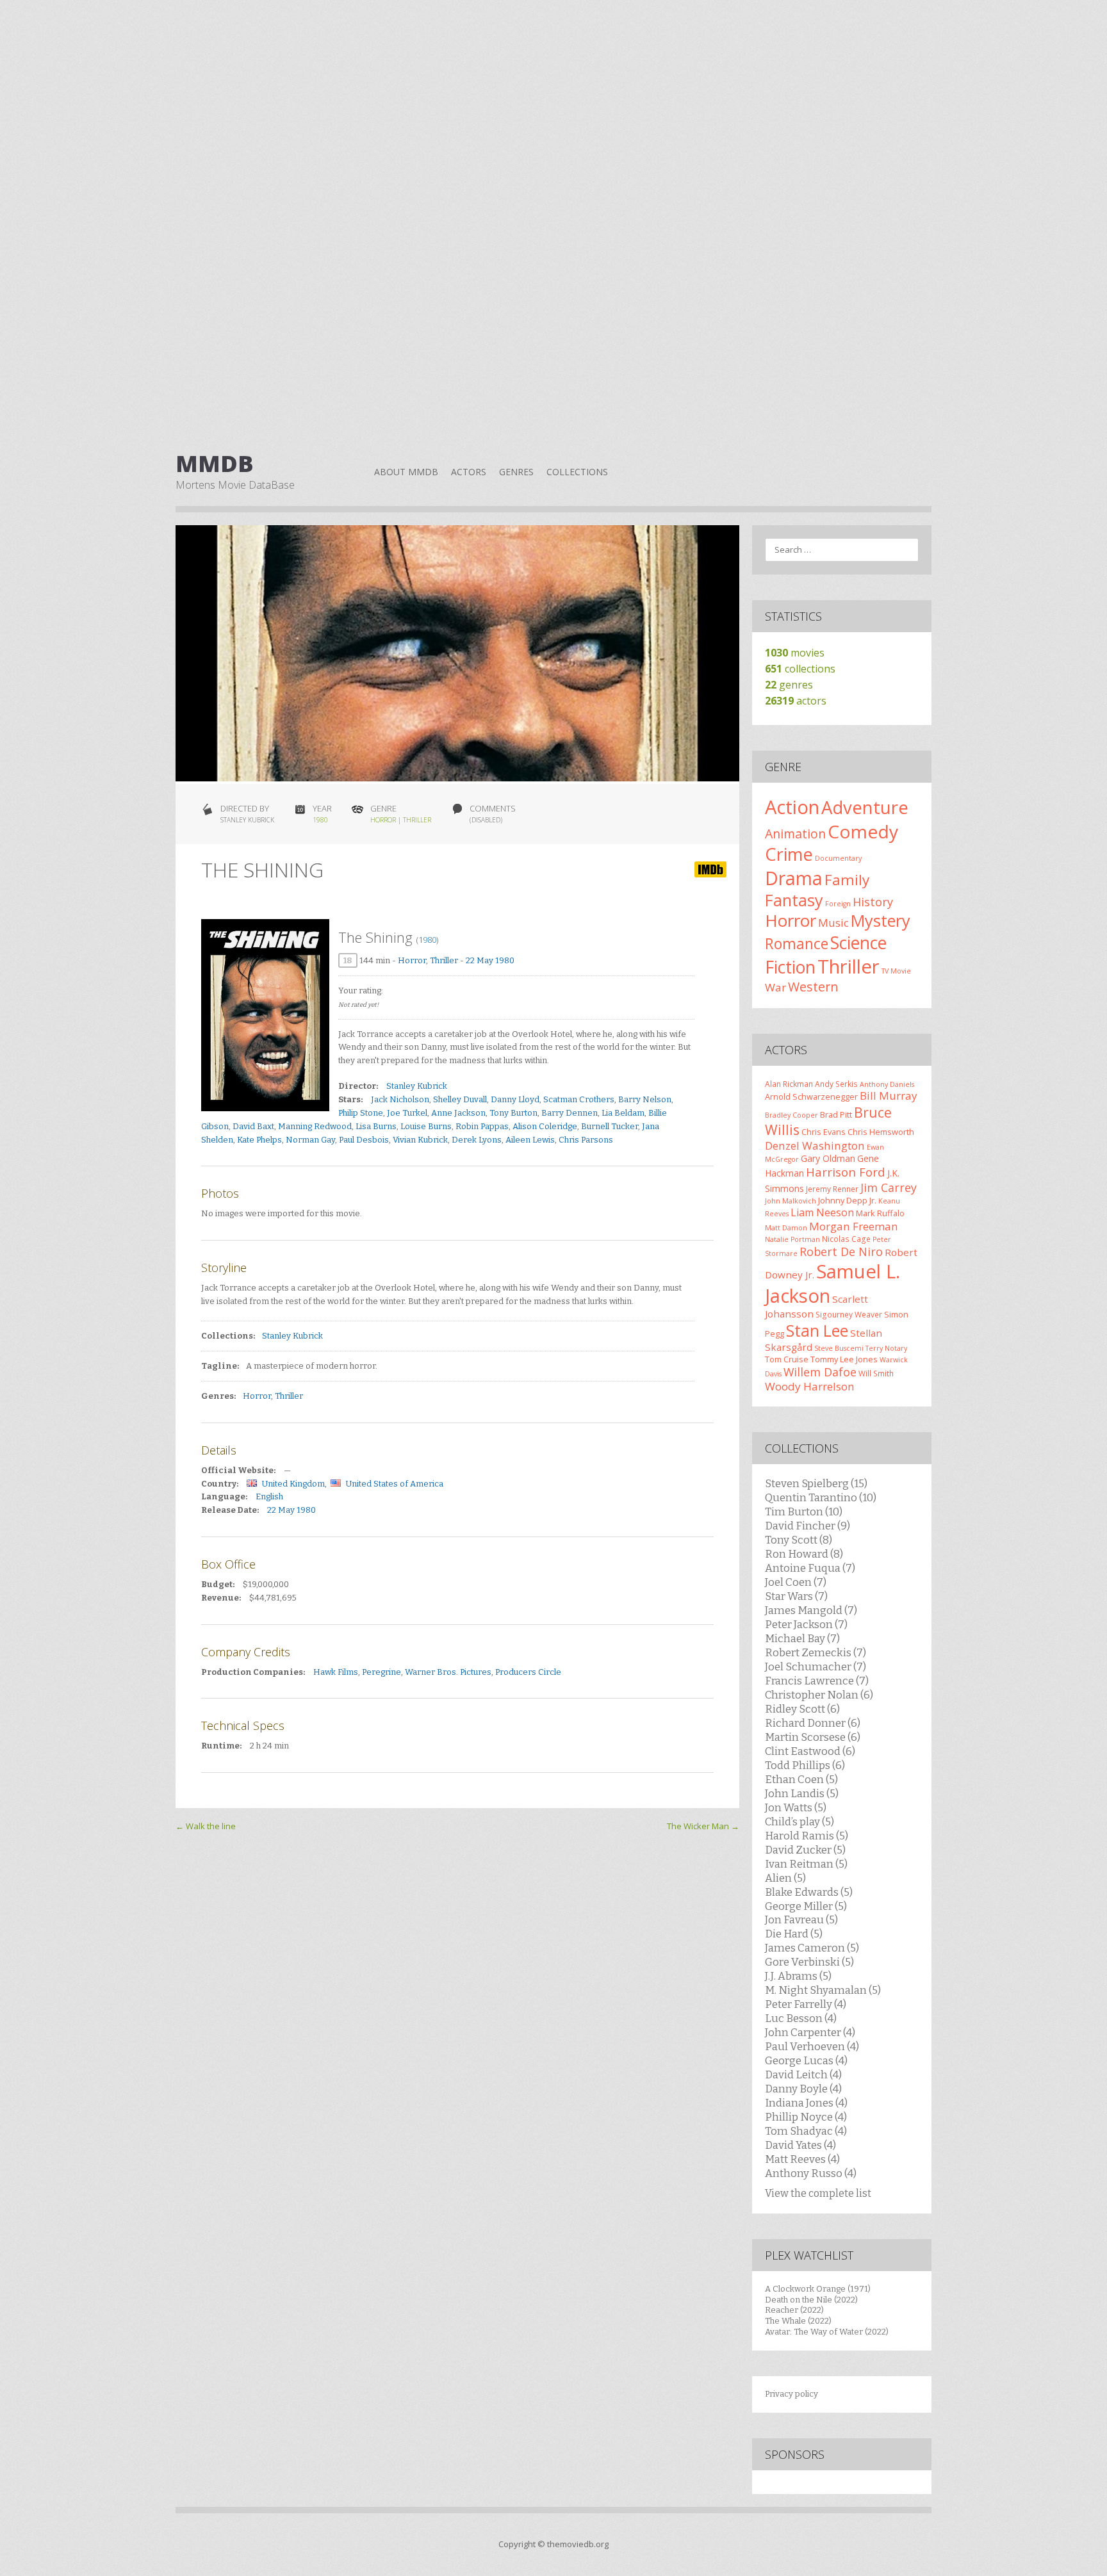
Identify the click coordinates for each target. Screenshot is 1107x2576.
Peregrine (381, 1672)
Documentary (838, 858)
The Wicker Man (703, 1826)
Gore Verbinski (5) (809, 1962)
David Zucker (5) (805, 1850)
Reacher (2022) (794, 2310)
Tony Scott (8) (799, 1540)
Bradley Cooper (791, 1115)
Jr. (873, 1200)
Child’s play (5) (799, 1822)
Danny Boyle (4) (803, 2089)
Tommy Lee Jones (844, 1359)
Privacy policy (791, 2394)
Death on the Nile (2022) (811, 2300)
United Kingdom (293, 1484)
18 (348, 960)
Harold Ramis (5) (807, 1836)
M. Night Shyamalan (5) (823, 1990)
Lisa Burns (376, 1126)
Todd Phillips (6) (805, 1765)
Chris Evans (824, 1132)
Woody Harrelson (810, 1386)
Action (792, 807)
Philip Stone (361, 1113)
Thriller (417, 820)
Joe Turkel (407, 1113)
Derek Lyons (477, 1140)
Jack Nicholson (400, 1099)
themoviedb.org (578, 2544)
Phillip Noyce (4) (806, 2117)
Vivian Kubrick (420, 1140)
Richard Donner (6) (813, 1723)
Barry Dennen (570, 1113)
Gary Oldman (828, 1158)
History (873, 902)
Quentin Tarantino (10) (821, 1497)
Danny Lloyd (515, 1099)
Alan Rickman (789, 1084)
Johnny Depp (843, 1200)
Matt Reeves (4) (802, 2159)
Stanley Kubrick (417, 1086)
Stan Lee (817, 1331)
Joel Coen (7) (796, 1582)
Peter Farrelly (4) (806, 2004)
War (775, 987)
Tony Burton (513, 1113)
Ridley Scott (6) (802, 1709)
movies (795, 653)
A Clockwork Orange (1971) (818, 2289)
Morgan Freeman (854, 1226)
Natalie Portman (792, 1239)
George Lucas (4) (806, 2060)
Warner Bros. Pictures (448, 1672)
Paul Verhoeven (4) (812, 2046)
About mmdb (406, 472)
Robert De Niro (841, 1251)
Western (813, 987)
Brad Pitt (836, 1114)
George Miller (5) (806, 1906)
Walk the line (206, 1826)
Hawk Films (336, 1672)
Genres (516, 472)
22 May (480, 960)
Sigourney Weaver (849, 1314)
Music (833, 923)
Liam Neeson (822, 1212)
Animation (795, 834)
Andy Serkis (836, 1084)
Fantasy (794, 900)
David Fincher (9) (808, 1526)
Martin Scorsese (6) (813, 1737)
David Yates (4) (800, 2145)
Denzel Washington (815, 1145)
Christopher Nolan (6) (819, 1695)
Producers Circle (528, 1672)
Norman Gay (310, 1140)
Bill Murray (889, 1096)
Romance (797, 943)
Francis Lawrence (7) (817, 1681)
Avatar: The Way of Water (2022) (827, 2332)
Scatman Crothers (579, 1099)
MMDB (215, 464)
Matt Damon (786, 1228)
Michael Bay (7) (802, 1638)
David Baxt (253, 1126)
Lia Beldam (623, 1113)
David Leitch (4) (803, 2075)
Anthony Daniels (887, 1084)
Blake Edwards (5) (809, 1892)
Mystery (881, 920)
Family (847, 880)
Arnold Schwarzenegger (811, 1096)
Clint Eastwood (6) (810, 1751)
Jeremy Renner (832, 1189)
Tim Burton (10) (804, 1512)
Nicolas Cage (846, 1239)
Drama (794, 878)
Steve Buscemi (839, 1348)
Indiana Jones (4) (806, 2103)
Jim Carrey (889, 1187)
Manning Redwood (315, 1126)
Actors (469, 472)
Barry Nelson (645, 1099)
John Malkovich (791, 1201)
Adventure (865, 807)
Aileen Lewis (530, 1140)
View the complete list (818, 2193)
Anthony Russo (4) (811, 2173)
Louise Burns (426, 1126)
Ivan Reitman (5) (806, 1864)
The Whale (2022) (798, 2321)
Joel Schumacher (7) (816, 1667)
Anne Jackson (458, 1113)
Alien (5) (785, 1878)
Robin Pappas (482, 1126)
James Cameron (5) (812, 1948)
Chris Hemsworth (881, 1132)
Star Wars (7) (796, 1596)
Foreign (838, 904)
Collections (577, 472)
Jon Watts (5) (796, 1807)
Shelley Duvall (460, 1099)
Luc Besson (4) (801, 2018)
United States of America (394, 1484)
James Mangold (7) (811, 1610)
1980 (320, 820)
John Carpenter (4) (810, 2032)
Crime (789, 854)
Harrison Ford (846, 1172)
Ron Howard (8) (804, 1554)
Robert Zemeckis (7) (816, 1652)
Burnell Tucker (610, 1126)
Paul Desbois (364, 1140)
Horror (383, 820)
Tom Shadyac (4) (806, 2131)
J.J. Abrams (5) (798, 1976)
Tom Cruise (787, 1359)
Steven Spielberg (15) (816, 1483)
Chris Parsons (586, 1140)
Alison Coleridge (545, 1126)
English (269, 1496)
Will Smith (876, 1373)
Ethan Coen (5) (801, 1779)
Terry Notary (886, 1348)
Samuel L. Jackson (832, 1284)
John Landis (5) (802, 1793)
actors (796, 701)
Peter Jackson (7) (806, 1624)
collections (800, 669)
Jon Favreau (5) (801, 1920)
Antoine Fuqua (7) (810, 1568)
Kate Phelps (259, 1140)
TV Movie (896, 971)
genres (789, 685)
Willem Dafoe (820, 1372)
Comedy (863, 831)
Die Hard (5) (794, 1934)
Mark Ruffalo (880, 1213)
